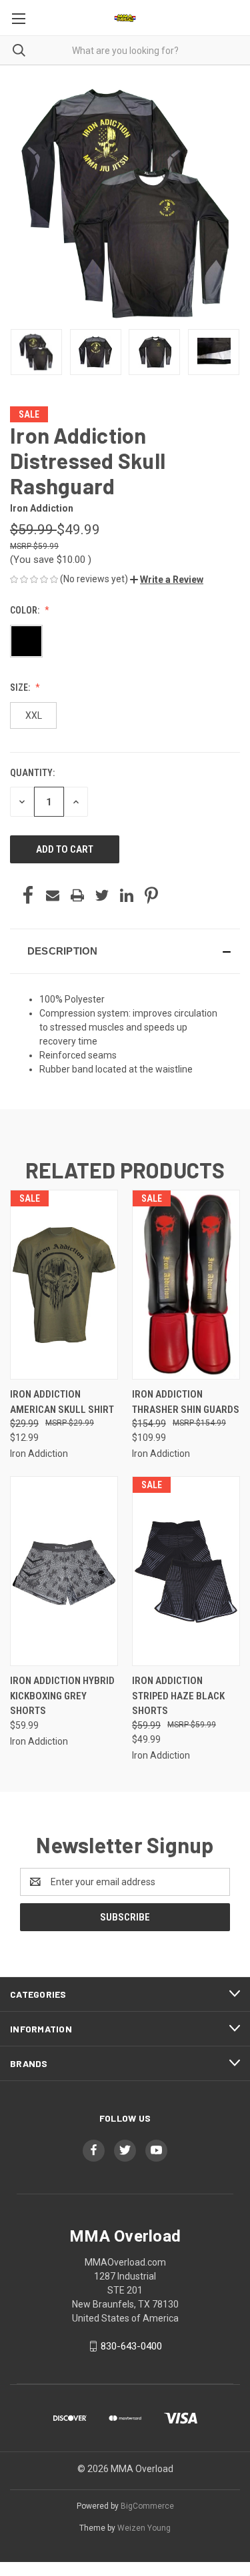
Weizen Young (144, 2528)
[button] (167, 580)
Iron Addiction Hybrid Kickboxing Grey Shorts (62, 1696)
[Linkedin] (127, 895)
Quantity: (32, 773)
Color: (26, 610)
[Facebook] (28, 895)
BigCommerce (147, 2506)
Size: (21, 687)
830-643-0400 (131, 2346)
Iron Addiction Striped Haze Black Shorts (178, 1696)
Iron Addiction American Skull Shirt (62, 1402)
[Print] (77, 895)
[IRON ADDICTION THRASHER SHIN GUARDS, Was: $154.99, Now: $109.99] (186, 1285)
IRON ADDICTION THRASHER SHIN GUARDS (186, 1402)
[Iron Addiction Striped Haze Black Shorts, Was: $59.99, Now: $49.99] (186, 1571)
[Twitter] (102, 895)
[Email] (53, 895)
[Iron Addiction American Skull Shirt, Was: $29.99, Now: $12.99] (64, 1285)
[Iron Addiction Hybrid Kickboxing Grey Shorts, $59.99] (64, 1571)
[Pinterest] (151, 895)
